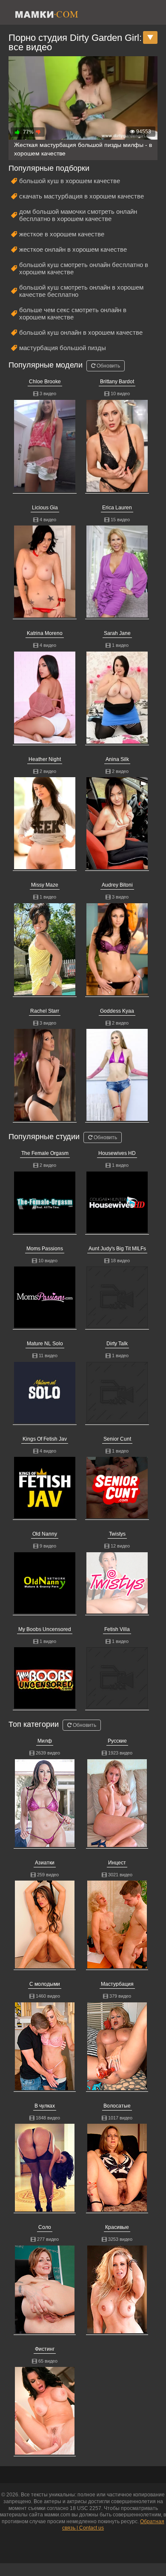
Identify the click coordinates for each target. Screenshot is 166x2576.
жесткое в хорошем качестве (62, 234)
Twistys (117, 1534)
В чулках (45, 2106)
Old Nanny (45, 1534)
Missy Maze (45, 885)
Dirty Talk (117, 1344)
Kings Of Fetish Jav (45, 1439)
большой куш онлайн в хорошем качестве (81, 332)
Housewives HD (117, 1153)
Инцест (117, 1863)
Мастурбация (117, 1984)
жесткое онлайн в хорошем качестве (73, 249)
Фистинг (45, 2349)
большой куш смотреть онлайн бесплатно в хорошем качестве (84, 268)
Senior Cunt (117, 1439)
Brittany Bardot (117, 382)
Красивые (117, 2227)
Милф (45, 1741)
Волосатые (117, 2106)
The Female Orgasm (45, 1153)
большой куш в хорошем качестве (70, 181)
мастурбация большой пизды (63, 348)
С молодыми (45, 1984)
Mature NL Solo (45, 1344)
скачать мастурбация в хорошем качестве (82, 196)
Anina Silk (117, 759)
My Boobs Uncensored (45, 1629)
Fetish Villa (117, 1629)
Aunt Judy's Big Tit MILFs (117, 1249)
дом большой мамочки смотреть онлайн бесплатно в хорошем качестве (78, 215)
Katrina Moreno (45, 633)
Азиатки (45, 1863)
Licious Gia (45, 508)
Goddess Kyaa (117, 1011)
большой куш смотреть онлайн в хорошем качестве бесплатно (81, 291)
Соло (45, 2227)
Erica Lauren (117, 508)
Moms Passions (45, 1249)
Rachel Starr (45, 1011)
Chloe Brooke (45, 382)
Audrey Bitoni (117, 885)
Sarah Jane (117, 633)
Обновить (108, 366)
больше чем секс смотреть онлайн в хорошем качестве (73, 313)
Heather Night (45, 759)
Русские (117, 1741)
